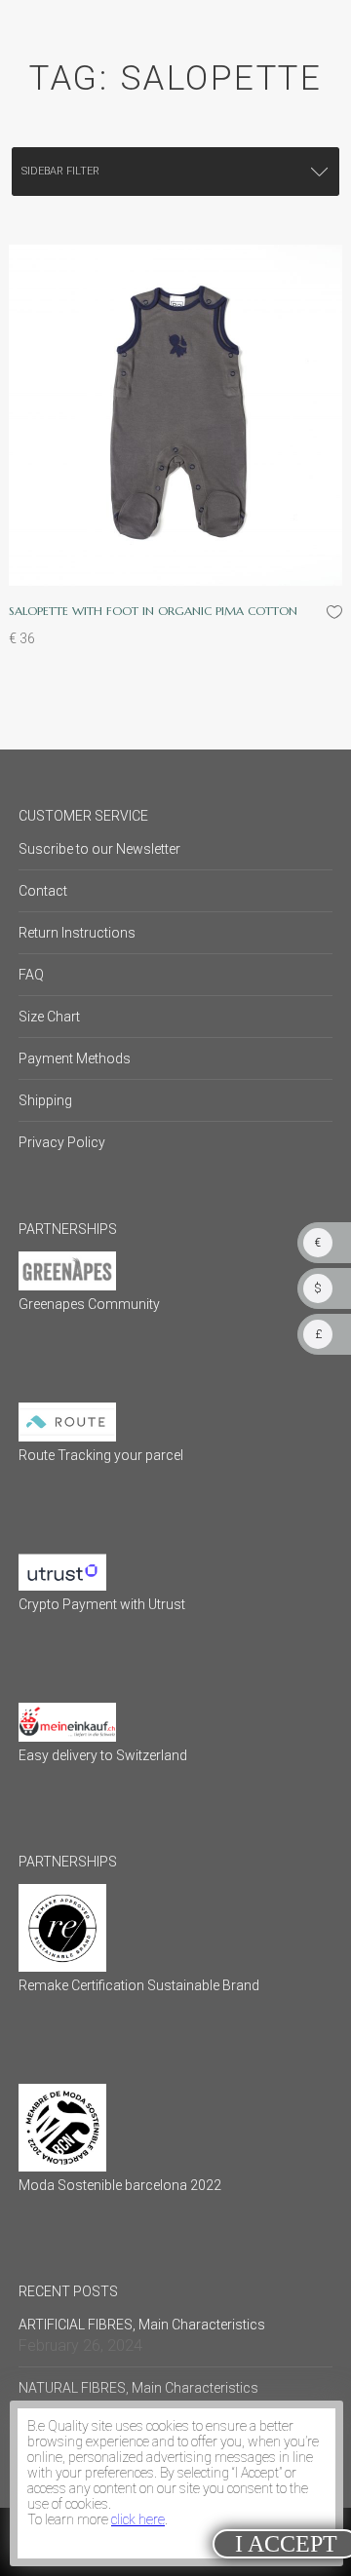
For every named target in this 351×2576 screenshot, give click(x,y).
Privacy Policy (62, 1142)
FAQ (31, 975)
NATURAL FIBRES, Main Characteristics (138, 2388)
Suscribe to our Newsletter (99, 849)
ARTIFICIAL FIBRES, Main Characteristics (142, 2325)
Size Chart (49, 1017)
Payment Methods (75, 1058)
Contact (43, 891)
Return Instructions (77, 933)
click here (138, 2519)
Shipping (45, 1100)
